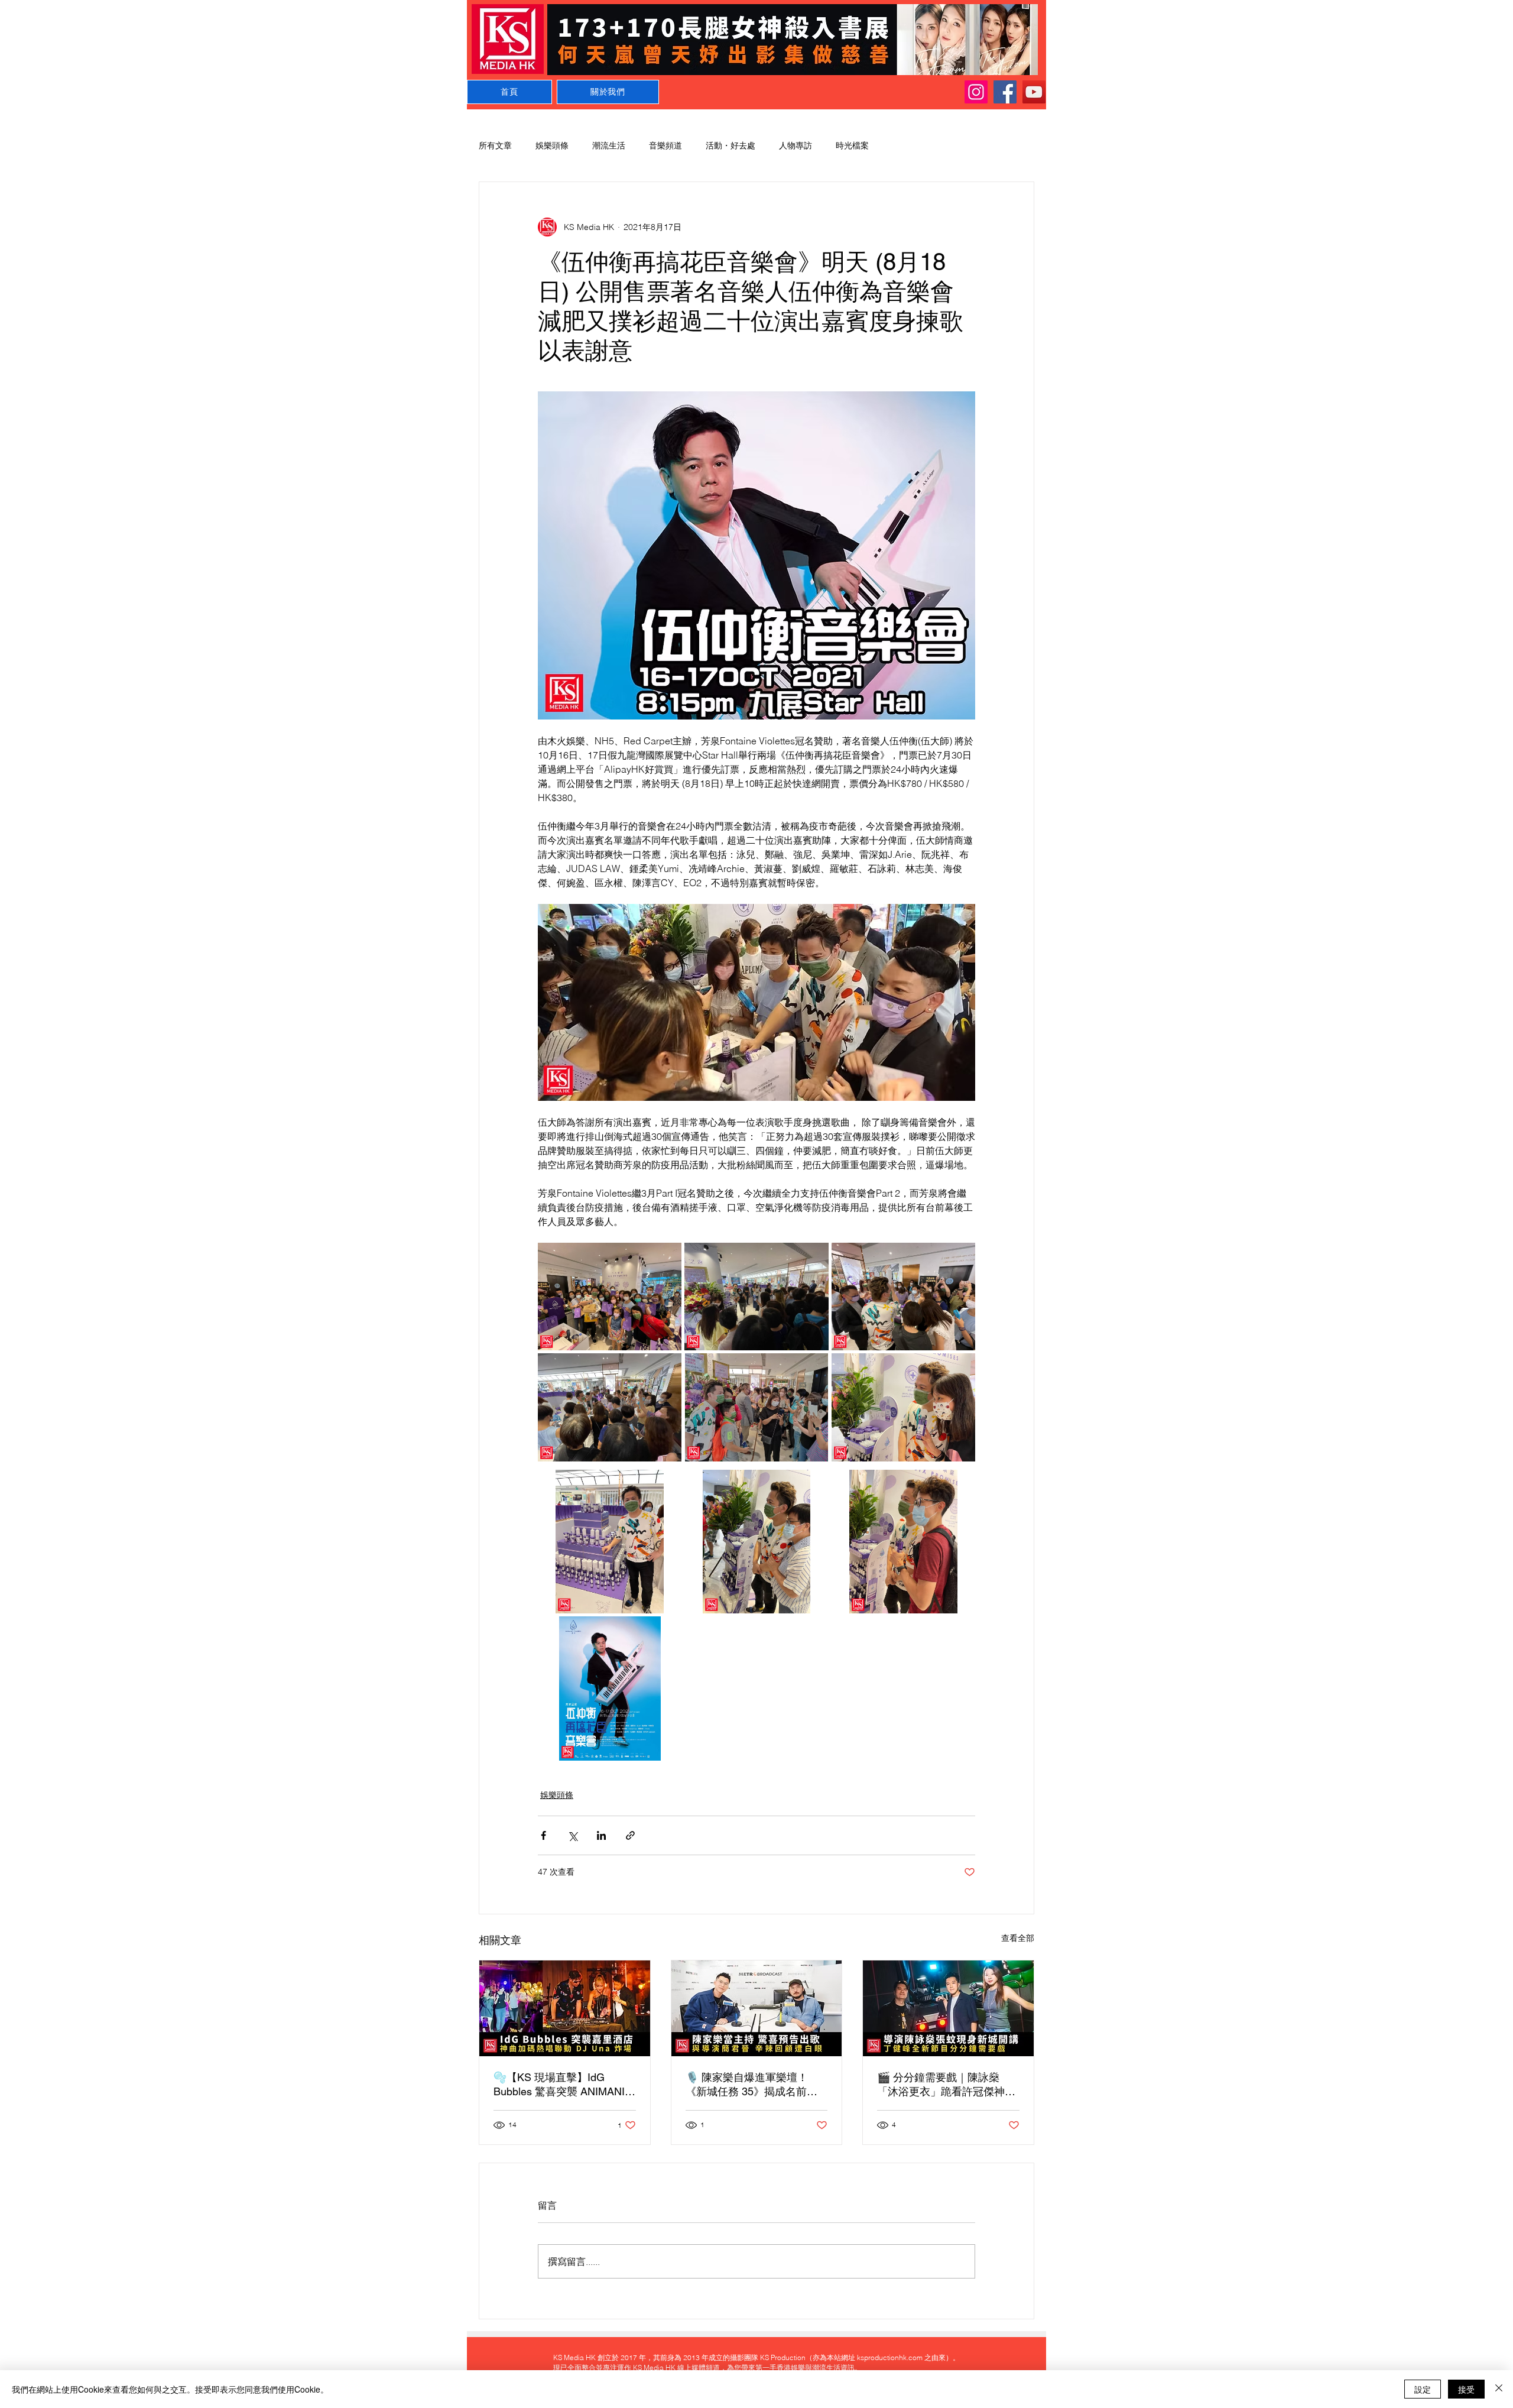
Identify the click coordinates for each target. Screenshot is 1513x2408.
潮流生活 (609, 145)
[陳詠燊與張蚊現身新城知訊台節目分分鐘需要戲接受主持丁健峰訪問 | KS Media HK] (948, 2008)
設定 (1423, 2389)
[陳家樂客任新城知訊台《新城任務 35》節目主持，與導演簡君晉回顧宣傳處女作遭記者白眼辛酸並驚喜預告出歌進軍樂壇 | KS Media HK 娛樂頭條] (757, 2008)
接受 (1466, 2389)
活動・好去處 (730, 145)
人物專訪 (796, 145)
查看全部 (1018, 1938)
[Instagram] (976, 92)
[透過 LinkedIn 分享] (601, 1835)
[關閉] (1499, 2389)
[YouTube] (1034, 92)
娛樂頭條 (552, 145)
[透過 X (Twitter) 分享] (572, 1835)
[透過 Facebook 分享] (543, 1835)
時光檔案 (852, 145)
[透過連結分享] (630, 1835)
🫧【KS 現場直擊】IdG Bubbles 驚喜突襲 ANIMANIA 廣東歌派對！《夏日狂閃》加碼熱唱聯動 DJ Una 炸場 (563, 2085)
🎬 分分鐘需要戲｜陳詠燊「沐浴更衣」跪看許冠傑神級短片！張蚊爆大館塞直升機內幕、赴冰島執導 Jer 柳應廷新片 (946, 2085)
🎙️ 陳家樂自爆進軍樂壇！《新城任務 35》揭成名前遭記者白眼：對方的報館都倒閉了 (755, 2085)
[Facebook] (1005, 92)
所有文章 (495, 145)
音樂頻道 (665, 145)
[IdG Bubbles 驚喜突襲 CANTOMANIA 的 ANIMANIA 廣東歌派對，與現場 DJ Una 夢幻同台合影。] (565, 2008)
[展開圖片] (610, 1297)
